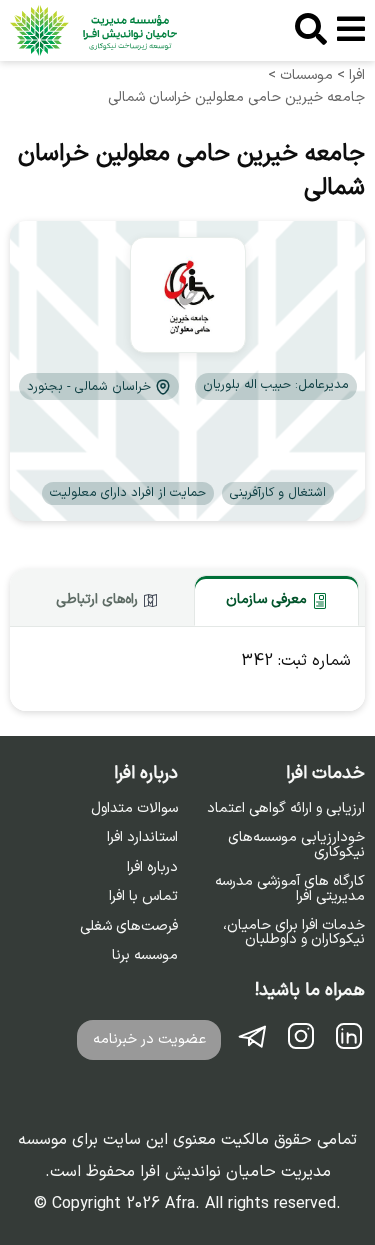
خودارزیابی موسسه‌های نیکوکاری (296, 845)
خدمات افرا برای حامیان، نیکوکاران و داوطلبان (294, 933)
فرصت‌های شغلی (129, 927)
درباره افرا (152, 868)
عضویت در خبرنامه (149, 1039)
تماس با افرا (143, 897)
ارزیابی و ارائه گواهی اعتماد (286, 809)
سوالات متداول (134, 809)
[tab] (276, 600)
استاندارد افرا (142, 838)
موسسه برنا (145, 956)
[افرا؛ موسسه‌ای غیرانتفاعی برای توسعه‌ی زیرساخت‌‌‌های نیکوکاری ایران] (93, 30)
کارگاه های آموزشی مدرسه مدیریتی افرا (290, 889)
